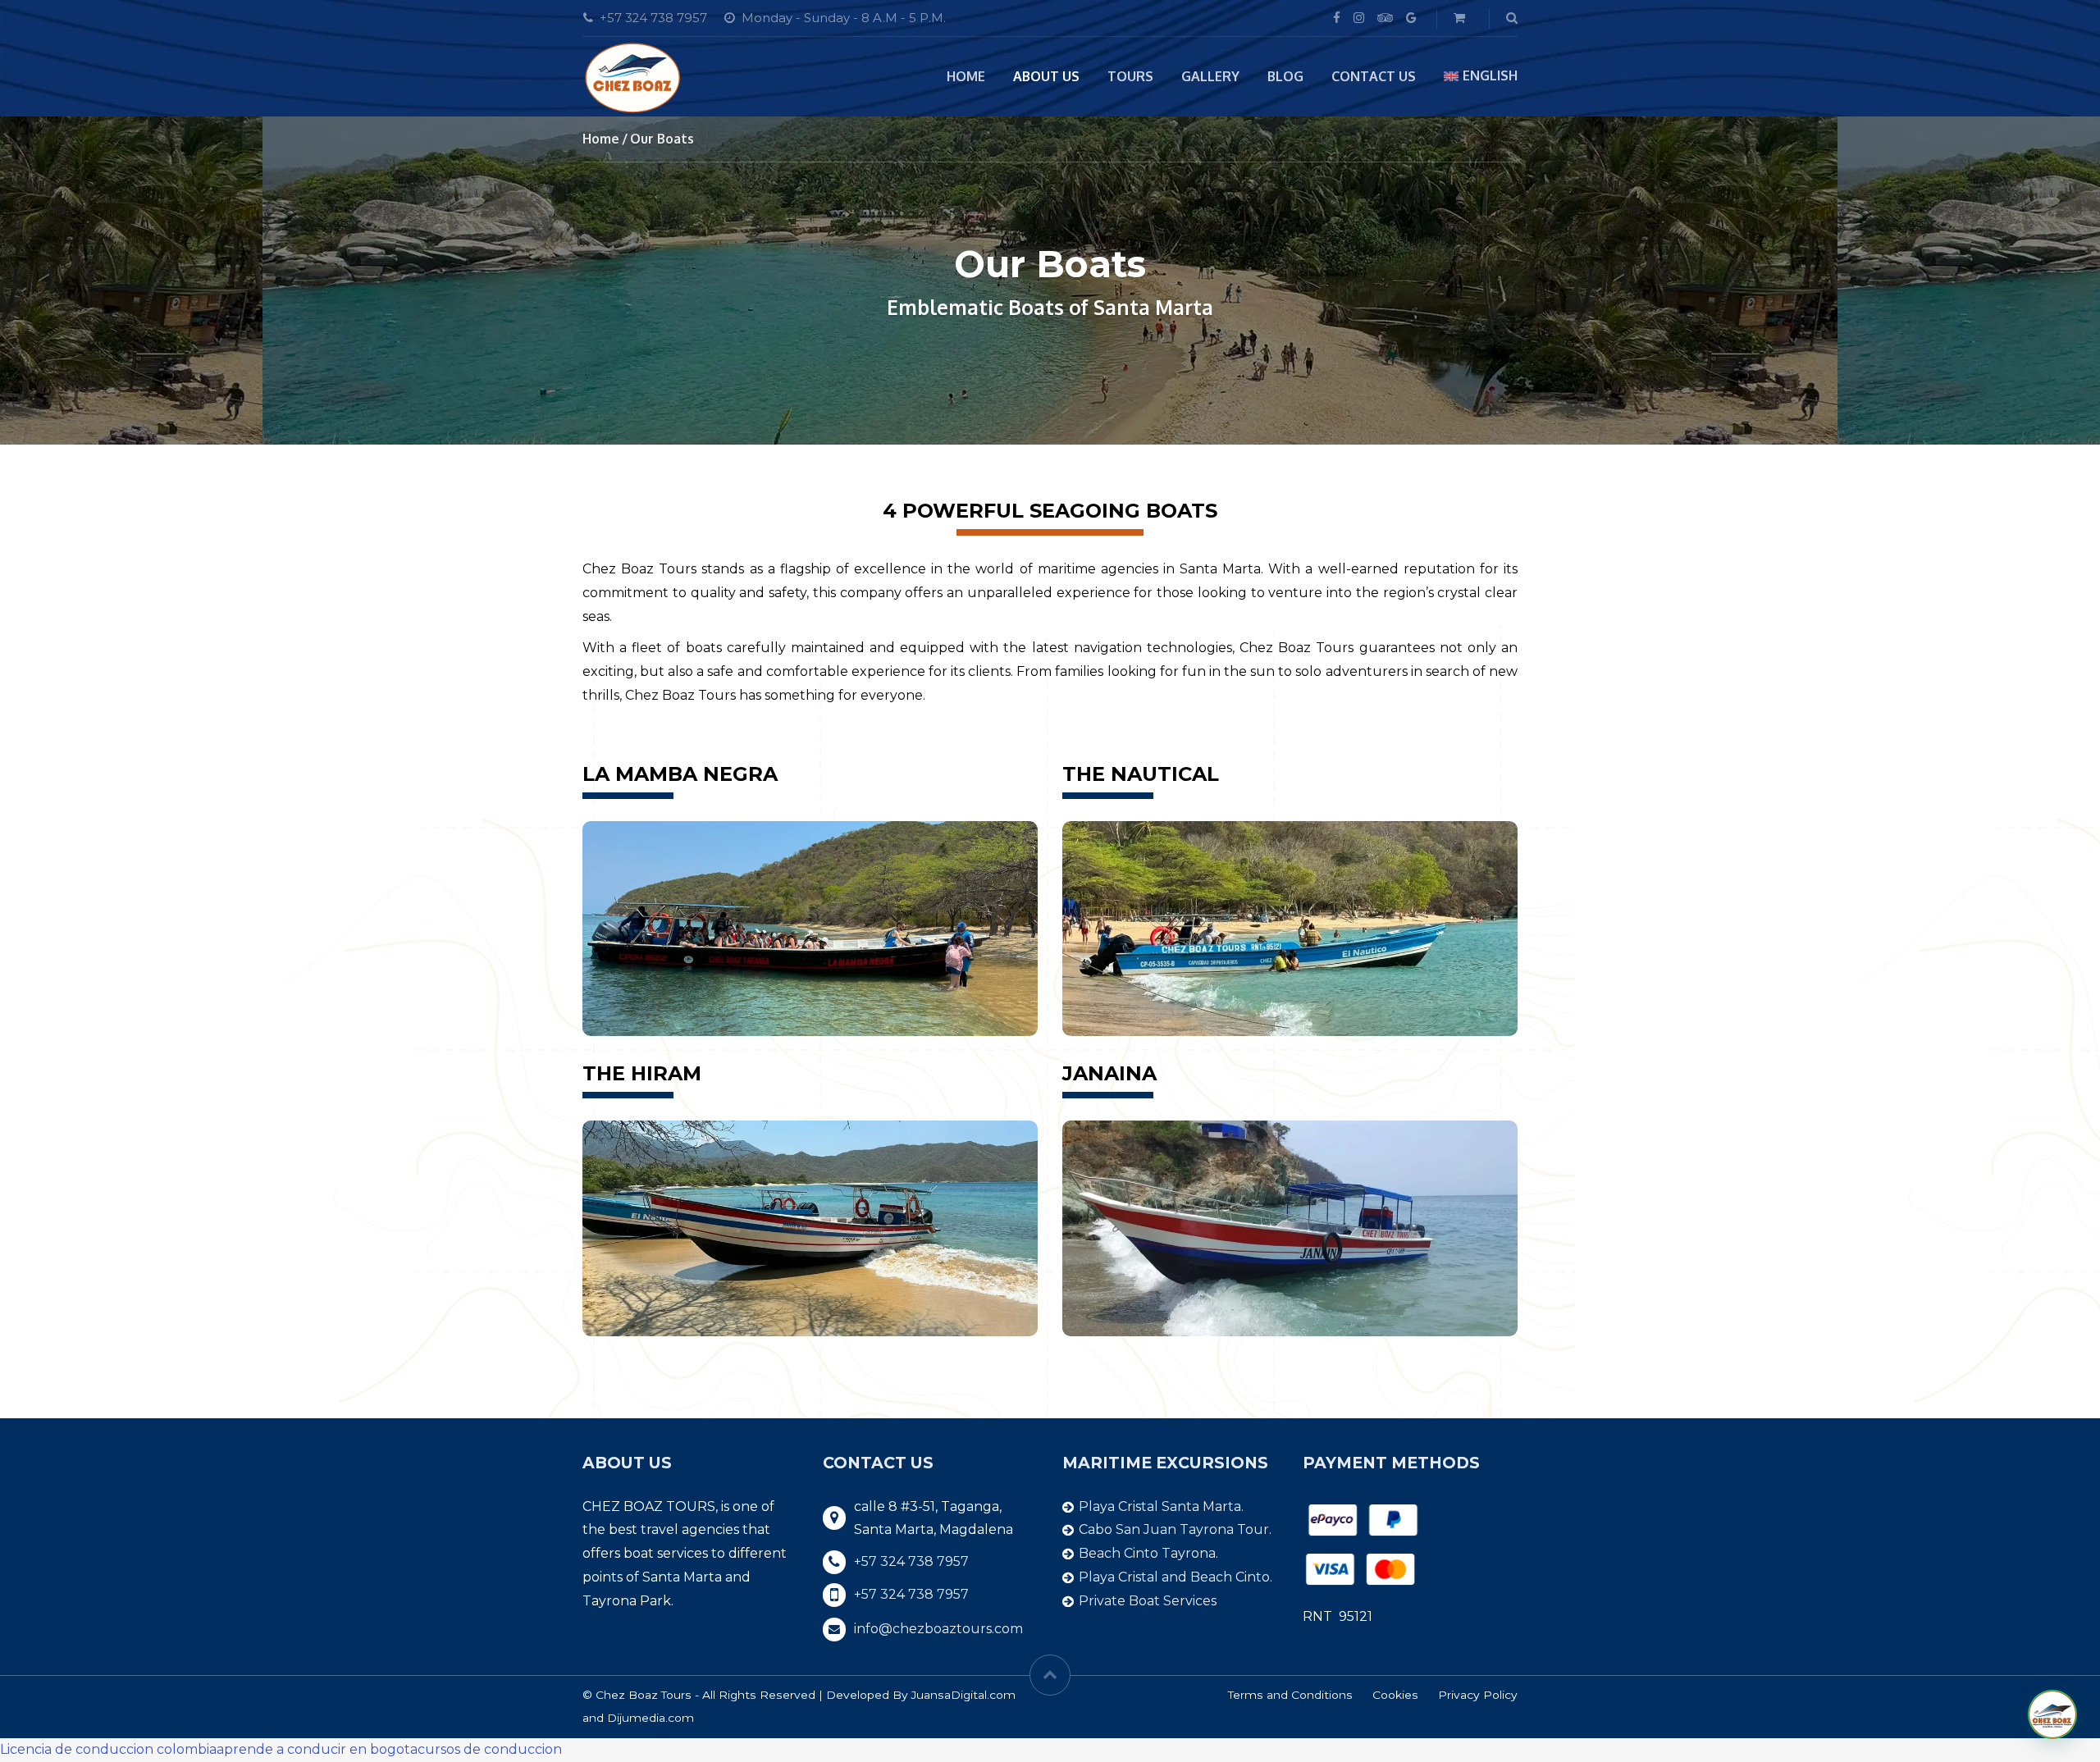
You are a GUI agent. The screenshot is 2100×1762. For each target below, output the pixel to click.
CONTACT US (1374, 76)
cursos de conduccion (490, 1749)
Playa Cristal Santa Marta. (1161, 1506)
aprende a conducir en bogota (317, 1749)
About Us (1046, 76)
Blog (1285, 76)
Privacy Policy (1478, 1695)
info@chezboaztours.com (938, 1629)
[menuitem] (1481, 76)
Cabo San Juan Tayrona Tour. (1175, 1529)
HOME (966, 76)
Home (601, 139)
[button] (2052, 1714)
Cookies (1395, 1695)
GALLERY (1210, 76)
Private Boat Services (1148, 1601)
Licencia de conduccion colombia (108, 1749)
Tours (1130, 76)
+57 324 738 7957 (911, 1561)
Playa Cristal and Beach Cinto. (1176, 1577)
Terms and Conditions (1290, 1695)
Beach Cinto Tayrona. (1148, 1553)
